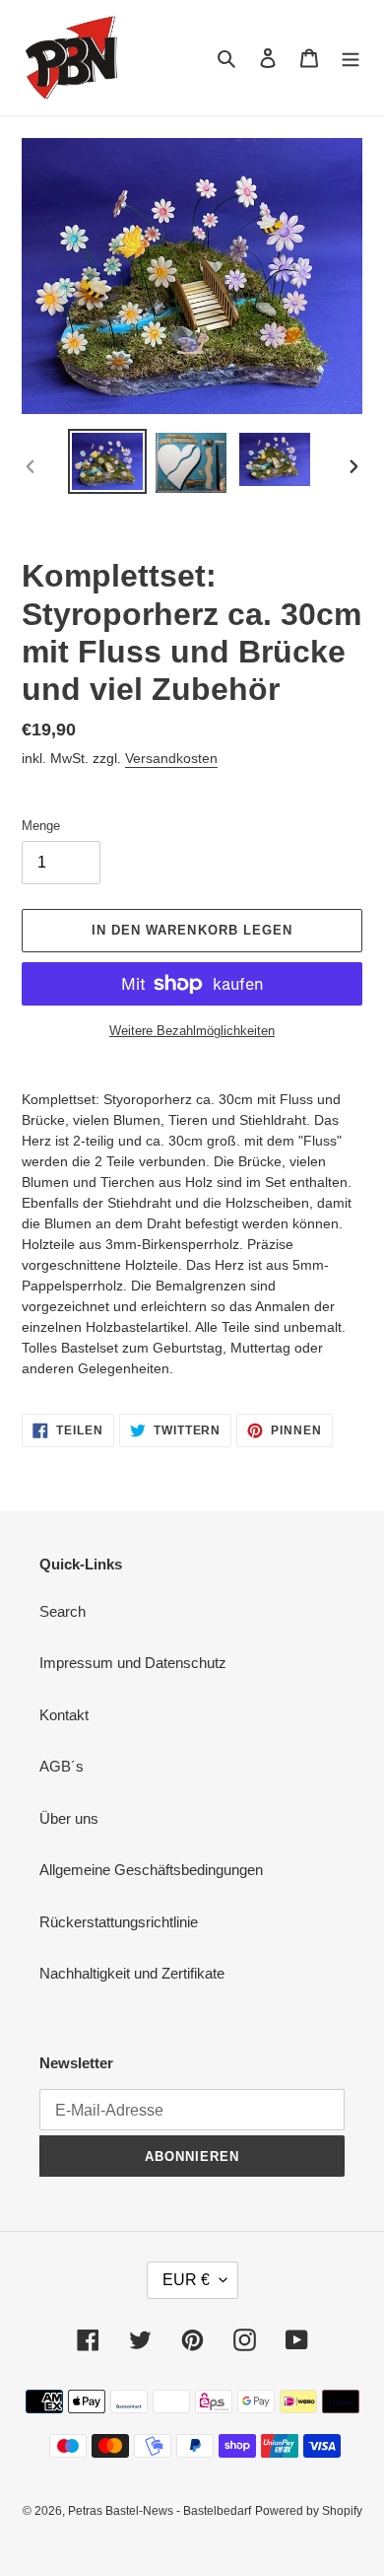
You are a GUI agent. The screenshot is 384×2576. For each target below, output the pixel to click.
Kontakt (64, 1715)
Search (63, 1611)
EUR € (186, 2280)
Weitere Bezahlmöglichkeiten (192, 1031)
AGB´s (62, 1766)
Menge (41, 826)
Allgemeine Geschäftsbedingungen (151, 1870)
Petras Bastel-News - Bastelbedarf (160, 2511)
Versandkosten (171, 758)
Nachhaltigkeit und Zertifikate (132, 1973)
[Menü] (351, 58)
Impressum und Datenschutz (133, 1663)
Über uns (69, 1818)
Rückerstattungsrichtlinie (119, 1922)
